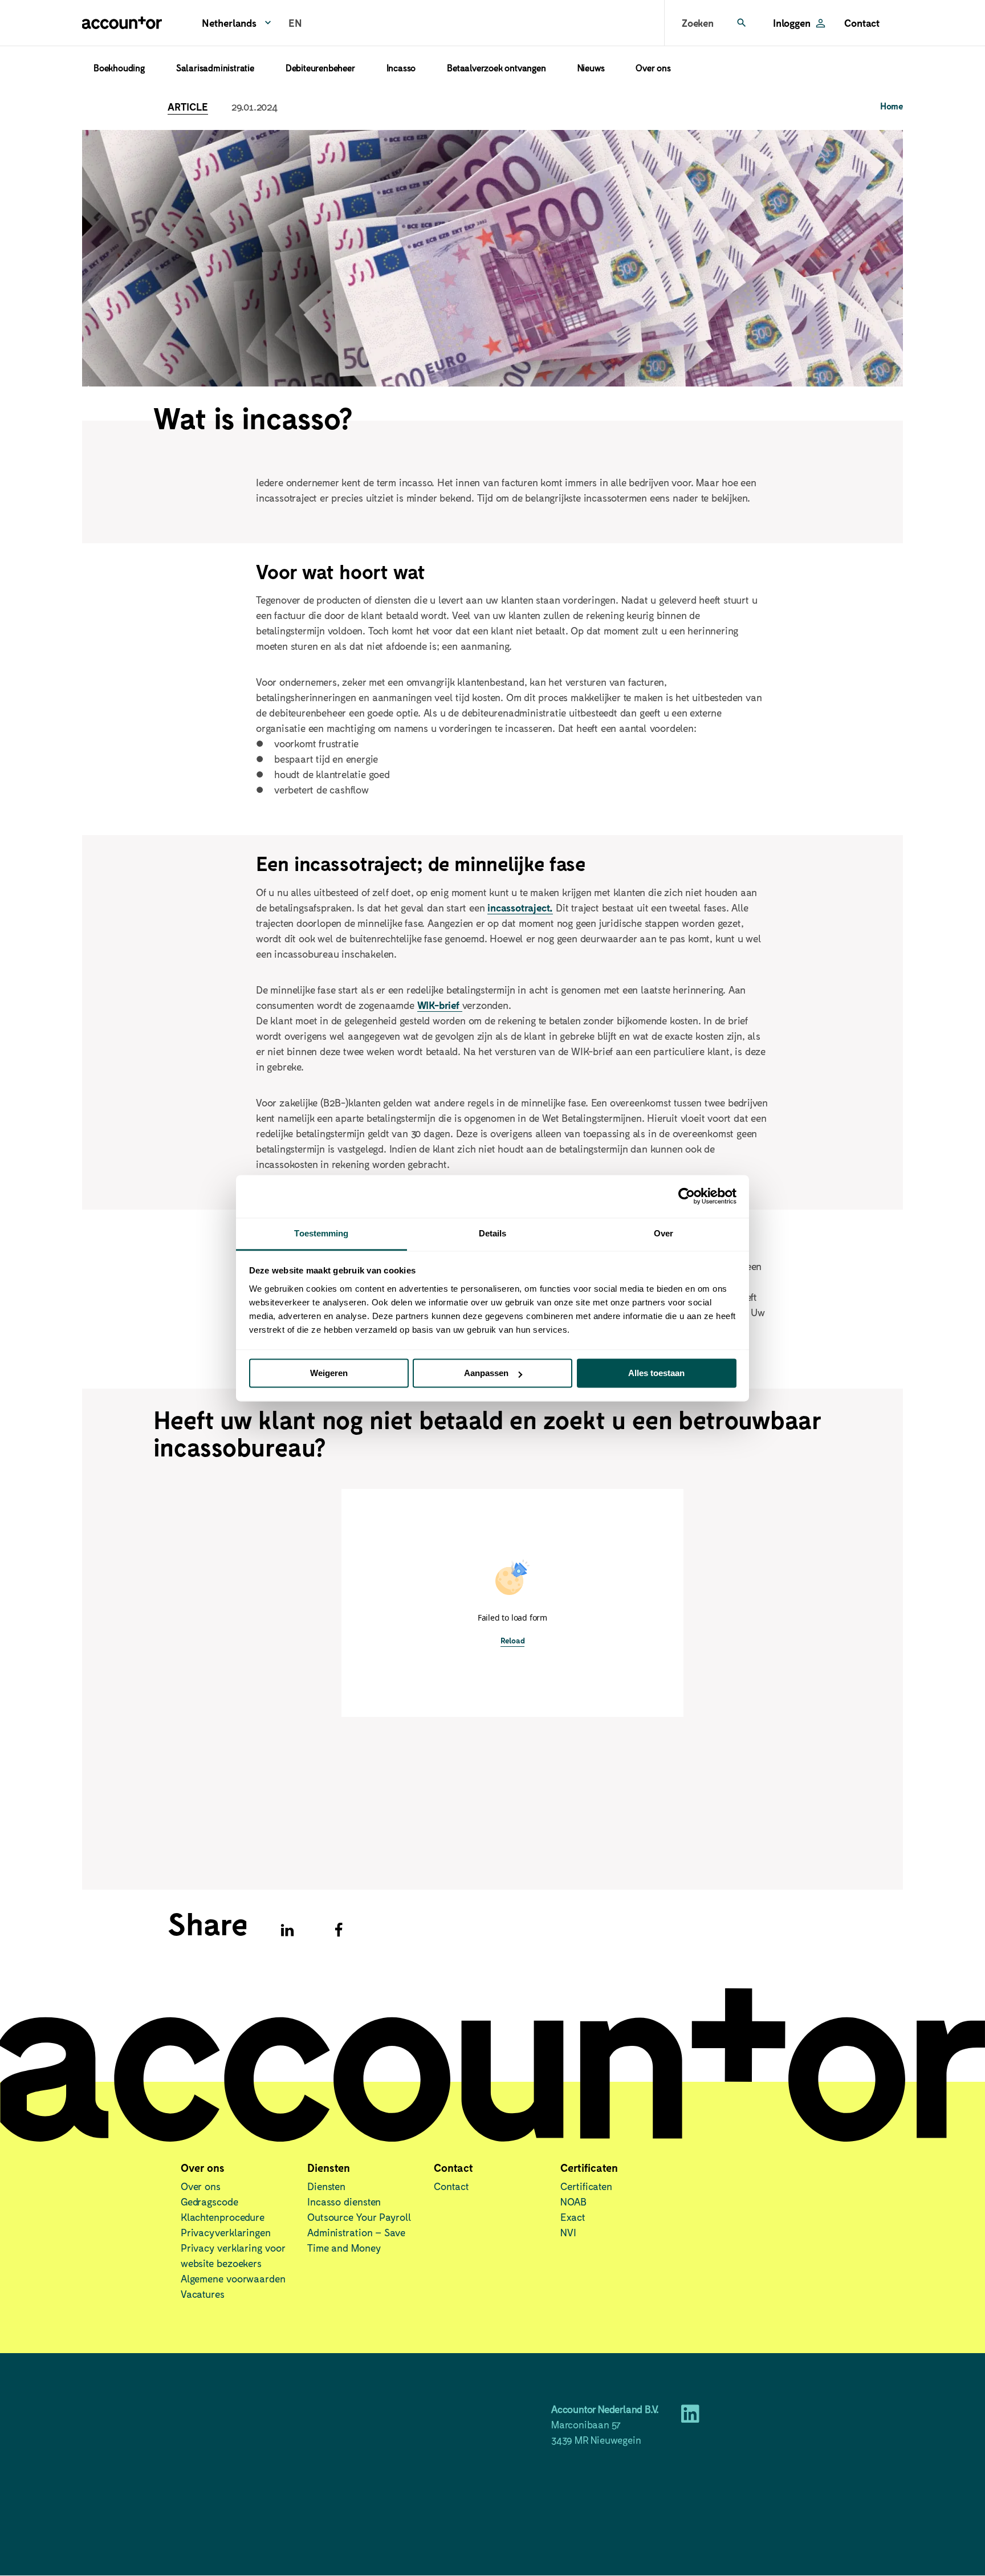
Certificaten (586, 2186)
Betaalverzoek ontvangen (496, 68)
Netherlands (229, 23)
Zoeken (698, 23)
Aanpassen (486, 1373)
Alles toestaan (656, 1373)
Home (892, 106)
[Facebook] (339, 1930)
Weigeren (329, 1373)
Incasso (401, 68)
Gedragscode (209, 2201)
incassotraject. (520, 907)
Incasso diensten (344, 2201)
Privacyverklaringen (226, 2232)
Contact (862, 23)
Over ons (653, 68)
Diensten (326, 2186)
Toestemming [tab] (321, 1233)
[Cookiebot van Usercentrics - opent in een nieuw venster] (687, 1196)
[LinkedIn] (690, 2418)
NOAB (573, 2201)
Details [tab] (493, 1233)
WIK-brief (440, 1005)
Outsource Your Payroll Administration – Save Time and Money (359, 2232)
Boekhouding (119, 68)
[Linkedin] (287, 1930)
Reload (513, 1640)
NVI (568, 2232)
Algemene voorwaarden (233, 2278)
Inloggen (791, 23)
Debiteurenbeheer (320, 68)
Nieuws (591, 68)
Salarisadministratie (215, 68)
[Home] (122, 23)
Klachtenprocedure (223, 2217)
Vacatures (203, 2294)
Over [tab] (664, 1233)
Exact (573, 2217)
